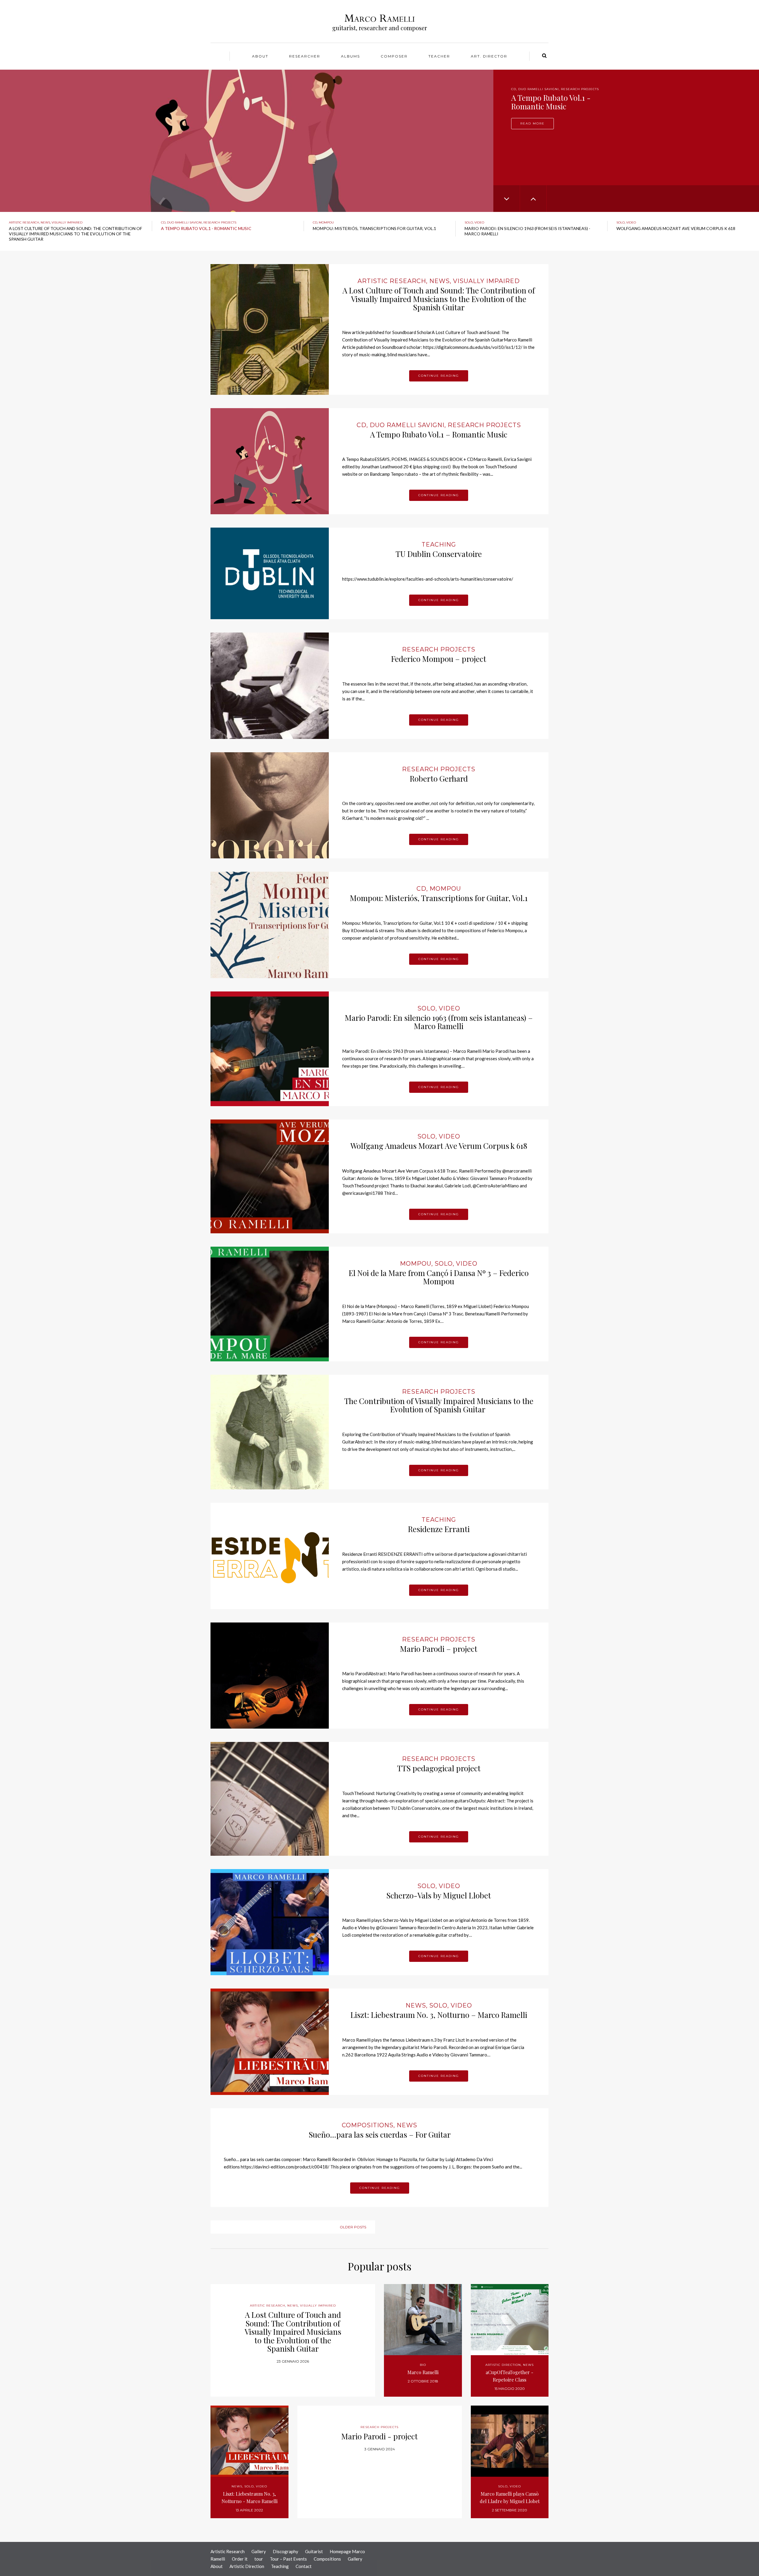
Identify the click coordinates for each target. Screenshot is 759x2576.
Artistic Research (24, 222)
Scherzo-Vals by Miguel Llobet (439, 1895)
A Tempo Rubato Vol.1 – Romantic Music (439, 434)
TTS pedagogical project (439, 1768)
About (260, 56)
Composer (394, 56)
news (45, 222)
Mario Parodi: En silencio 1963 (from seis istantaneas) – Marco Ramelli (439, 1022)
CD (514, 89)
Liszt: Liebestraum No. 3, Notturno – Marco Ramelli (439, 2015)
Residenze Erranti (439, 1529)
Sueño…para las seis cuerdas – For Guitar (380, 2135)
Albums (350, 56)
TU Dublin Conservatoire (439, 554)
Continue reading (439, 376)
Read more (532, 123)
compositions (368, 2125)
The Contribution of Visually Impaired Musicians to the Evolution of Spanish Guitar (439, 1405)
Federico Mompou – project (439, 659)
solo (469, 222)
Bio (423, 2365)
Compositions (327, 2559)
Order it (240, 2559)
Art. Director (489, 56)
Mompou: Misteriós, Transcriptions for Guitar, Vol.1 (439, 898)
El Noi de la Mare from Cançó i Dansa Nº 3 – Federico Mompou (439, 1277)
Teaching (439, 544)
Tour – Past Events (288, 2559)
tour (259, 2559)
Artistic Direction (247, 2566)
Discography (286, 2551)
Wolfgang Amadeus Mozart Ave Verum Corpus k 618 (439, 1146)
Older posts (353, 2227)
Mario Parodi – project (439, 1649)
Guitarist (314, 2551)
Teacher (439, 56)
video (479, 222)
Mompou (527, 89)
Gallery (259, 2551)
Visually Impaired (67, 222)
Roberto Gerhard (439, 778)
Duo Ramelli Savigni (184, 222)
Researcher (305, 56)
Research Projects (220, 222)
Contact (304, 2566)
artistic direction (503, 2365)
